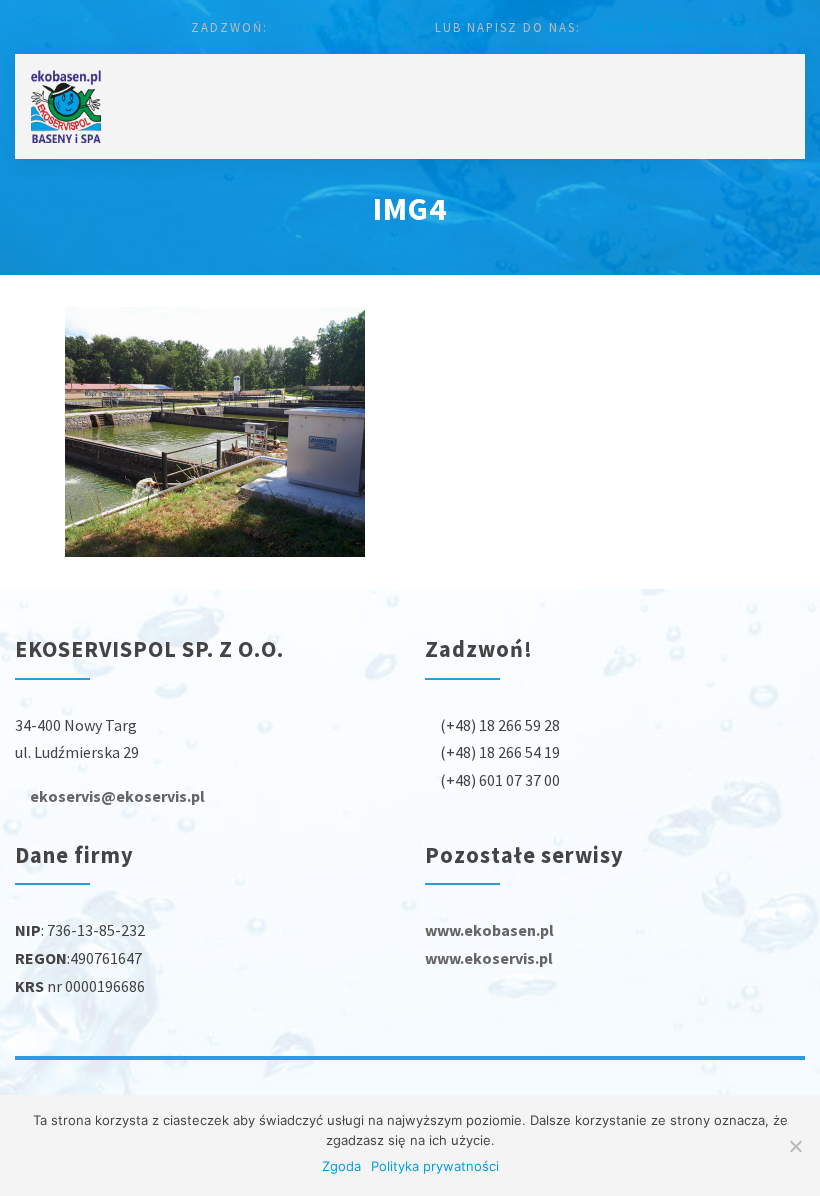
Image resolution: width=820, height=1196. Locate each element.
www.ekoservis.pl (489, 958)
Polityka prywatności (435, 1166)
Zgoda (341, 1166)
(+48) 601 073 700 (349, 27)
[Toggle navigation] (781, 87)
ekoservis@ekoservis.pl (693, 27)
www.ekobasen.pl (489, 930)
